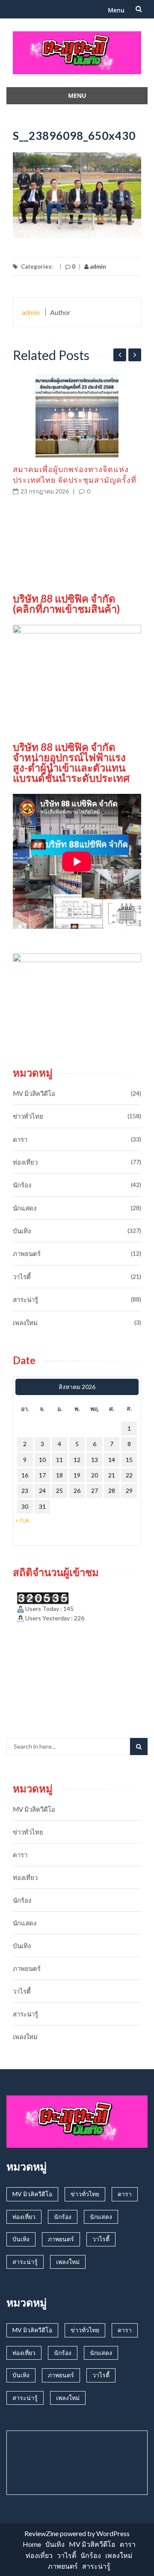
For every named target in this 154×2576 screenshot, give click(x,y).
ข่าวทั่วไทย (28, 1116)
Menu (116, 10)
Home (32, 2544)
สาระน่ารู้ (25, 1299)
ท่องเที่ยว (25, 1162)
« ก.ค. (23, 1520)
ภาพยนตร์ (27, 1253)
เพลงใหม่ (25, 1323)
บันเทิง (22, 1231)
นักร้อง (22, 1185)
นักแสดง (25, 1208)
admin (97, 266)
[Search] (139, 1747)
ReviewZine (41, 2533)
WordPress (113, 2533)
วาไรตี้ (22, 1277)
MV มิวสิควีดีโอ (34, 1093)
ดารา (20, 1139)
